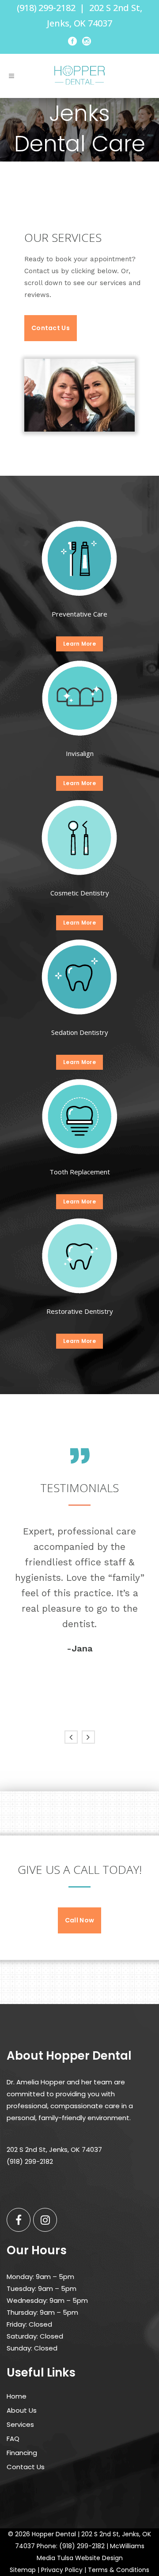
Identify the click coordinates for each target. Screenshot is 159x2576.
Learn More (79, 644)
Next (88, 1737)
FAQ (13, 2439)
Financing (22, 2453)
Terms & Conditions (119, 2570)
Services (20, 2424)
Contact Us (51, 328)
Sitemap (23, 2570)
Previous (71, 1737)
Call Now (79, 1920)
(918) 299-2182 (46, 8)
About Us (22, 2410)
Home (17, 2396)
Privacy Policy (62, 2570)
